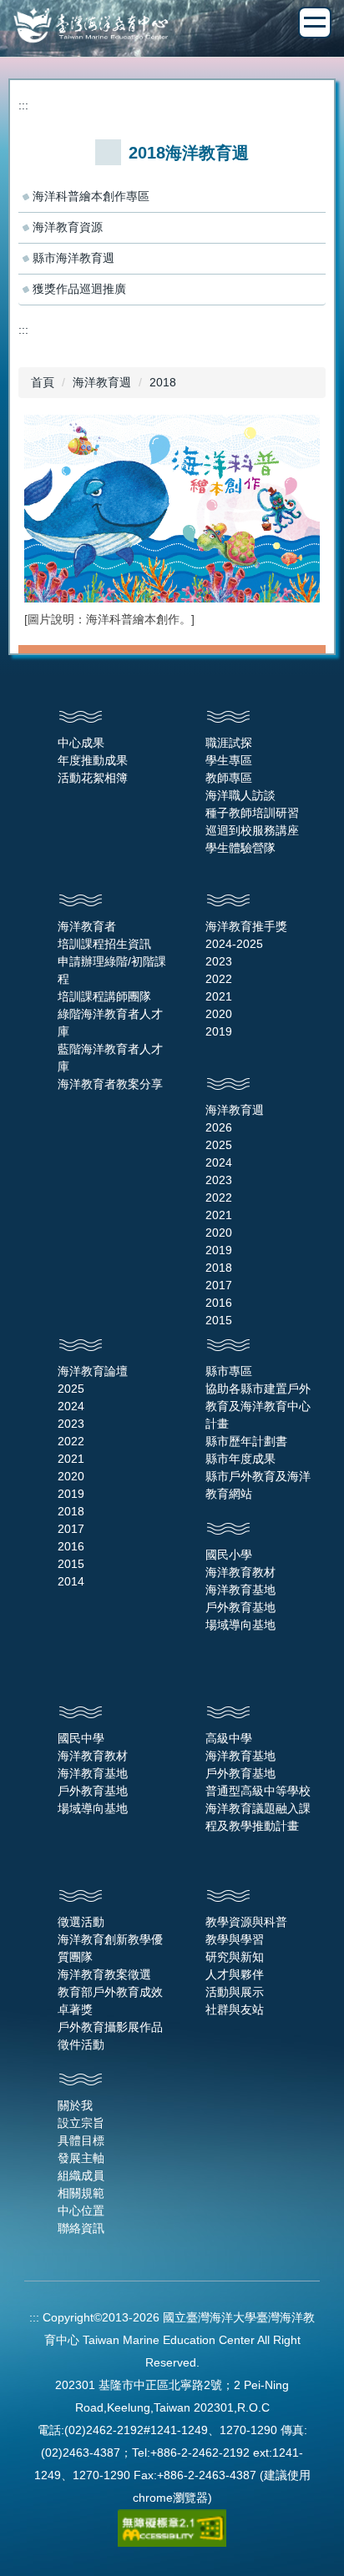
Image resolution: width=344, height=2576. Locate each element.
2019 (219, 1031)
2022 (219, 979)
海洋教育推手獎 (246, 926)
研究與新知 (235, 1957)
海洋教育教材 (240, 1572)
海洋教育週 (102, 382)
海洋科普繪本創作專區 (91, 196)
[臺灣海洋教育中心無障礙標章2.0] (172, 2527)
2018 (163, 382)
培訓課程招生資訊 (104, 944)
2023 (219, 961)
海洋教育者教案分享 (110, 1084)
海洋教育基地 (240, 1590)
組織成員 (81, 2175)
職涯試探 (229, 743)
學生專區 (229, 760)
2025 (219, 1145)
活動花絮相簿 (93, 778)
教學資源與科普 (246, 1922)
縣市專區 (229, 1371)
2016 (219, 1303)
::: (23, 105)
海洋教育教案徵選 (104, 1974)
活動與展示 (235, 1992)
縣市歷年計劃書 (246, 1441)
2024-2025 (234, 944)
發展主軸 (81, 2158)
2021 (219, 996)
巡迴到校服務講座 (252, 830)
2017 (219, 1285)
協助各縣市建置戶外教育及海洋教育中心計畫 (258, 1406)
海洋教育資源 (68, 227)
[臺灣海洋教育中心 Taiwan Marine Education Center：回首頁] (172, 27)
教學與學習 (235, 1939)
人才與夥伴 (235, 1974)
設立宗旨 (81, 2123)
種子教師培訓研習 (252, 813)
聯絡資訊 (81, 2228)
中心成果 (81, 743)
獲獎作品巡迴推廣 (79, 289)
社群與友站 (235, 2009)
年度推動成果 (93, 760)
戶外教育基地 (240, 1607)
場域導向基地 (240, 1625)
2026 (219, 1127)
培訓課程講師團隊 (104, 996)
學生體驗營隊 (240, 848)
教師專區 (229, 778)
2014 (71, 1581)
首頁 (43, 382)
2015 (219, 1320)
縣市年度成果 (240, 1459)
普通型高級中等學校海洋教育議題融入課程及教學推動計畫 (258, 1808)
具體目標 (81, 2140)
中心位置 (81, 2211)
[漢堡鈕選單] (315, 23)
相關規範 (81, 2193)
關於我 (75, 2105)
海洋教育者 (87, 926)
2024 (219, 1162)
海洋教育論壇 (93, 1371)
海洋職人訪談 (240, 795)
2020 (219, 1014)
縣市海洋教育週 (73, 258)
